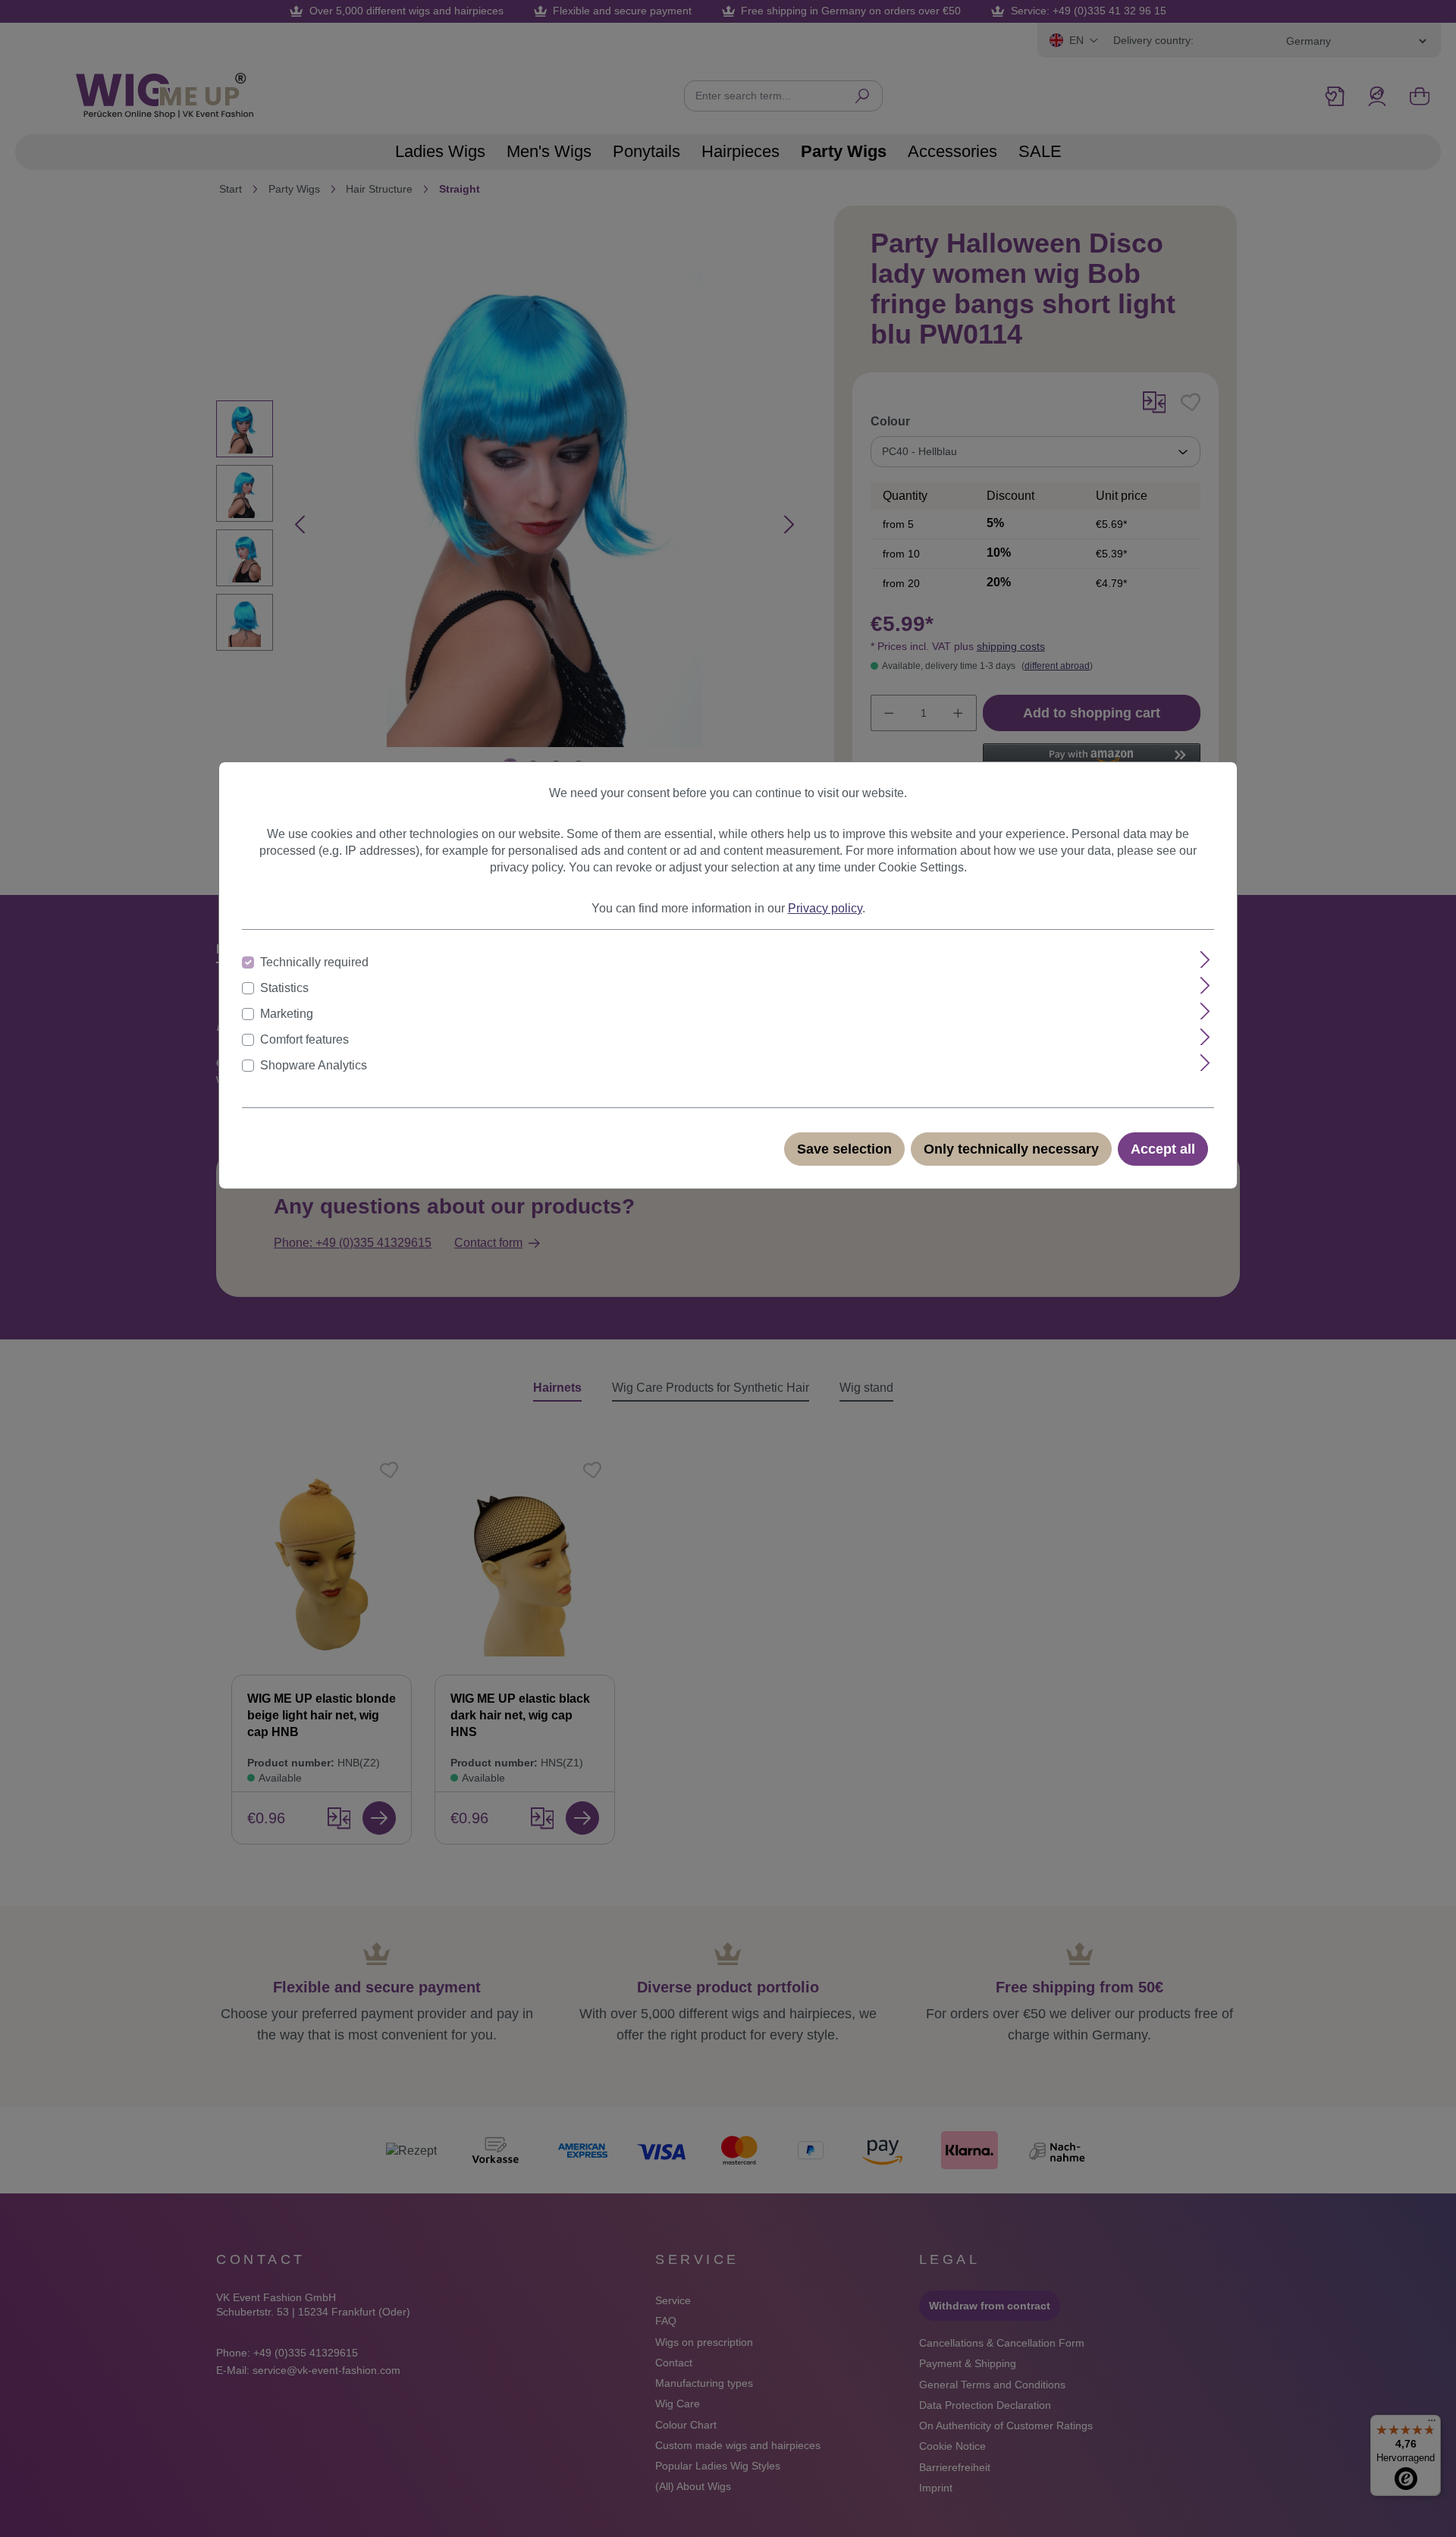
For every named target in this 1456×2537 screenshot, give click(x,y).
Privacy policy (825, 908)
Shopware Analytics (314, 1065)
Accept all (1163, 1149)
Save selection (844, 1149)
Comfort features (304, 1039)
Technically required (314, 962)
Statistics (284, 988)
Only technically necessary (1011, 1149)
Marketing (287, 1014)
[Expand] (1205, 960)
